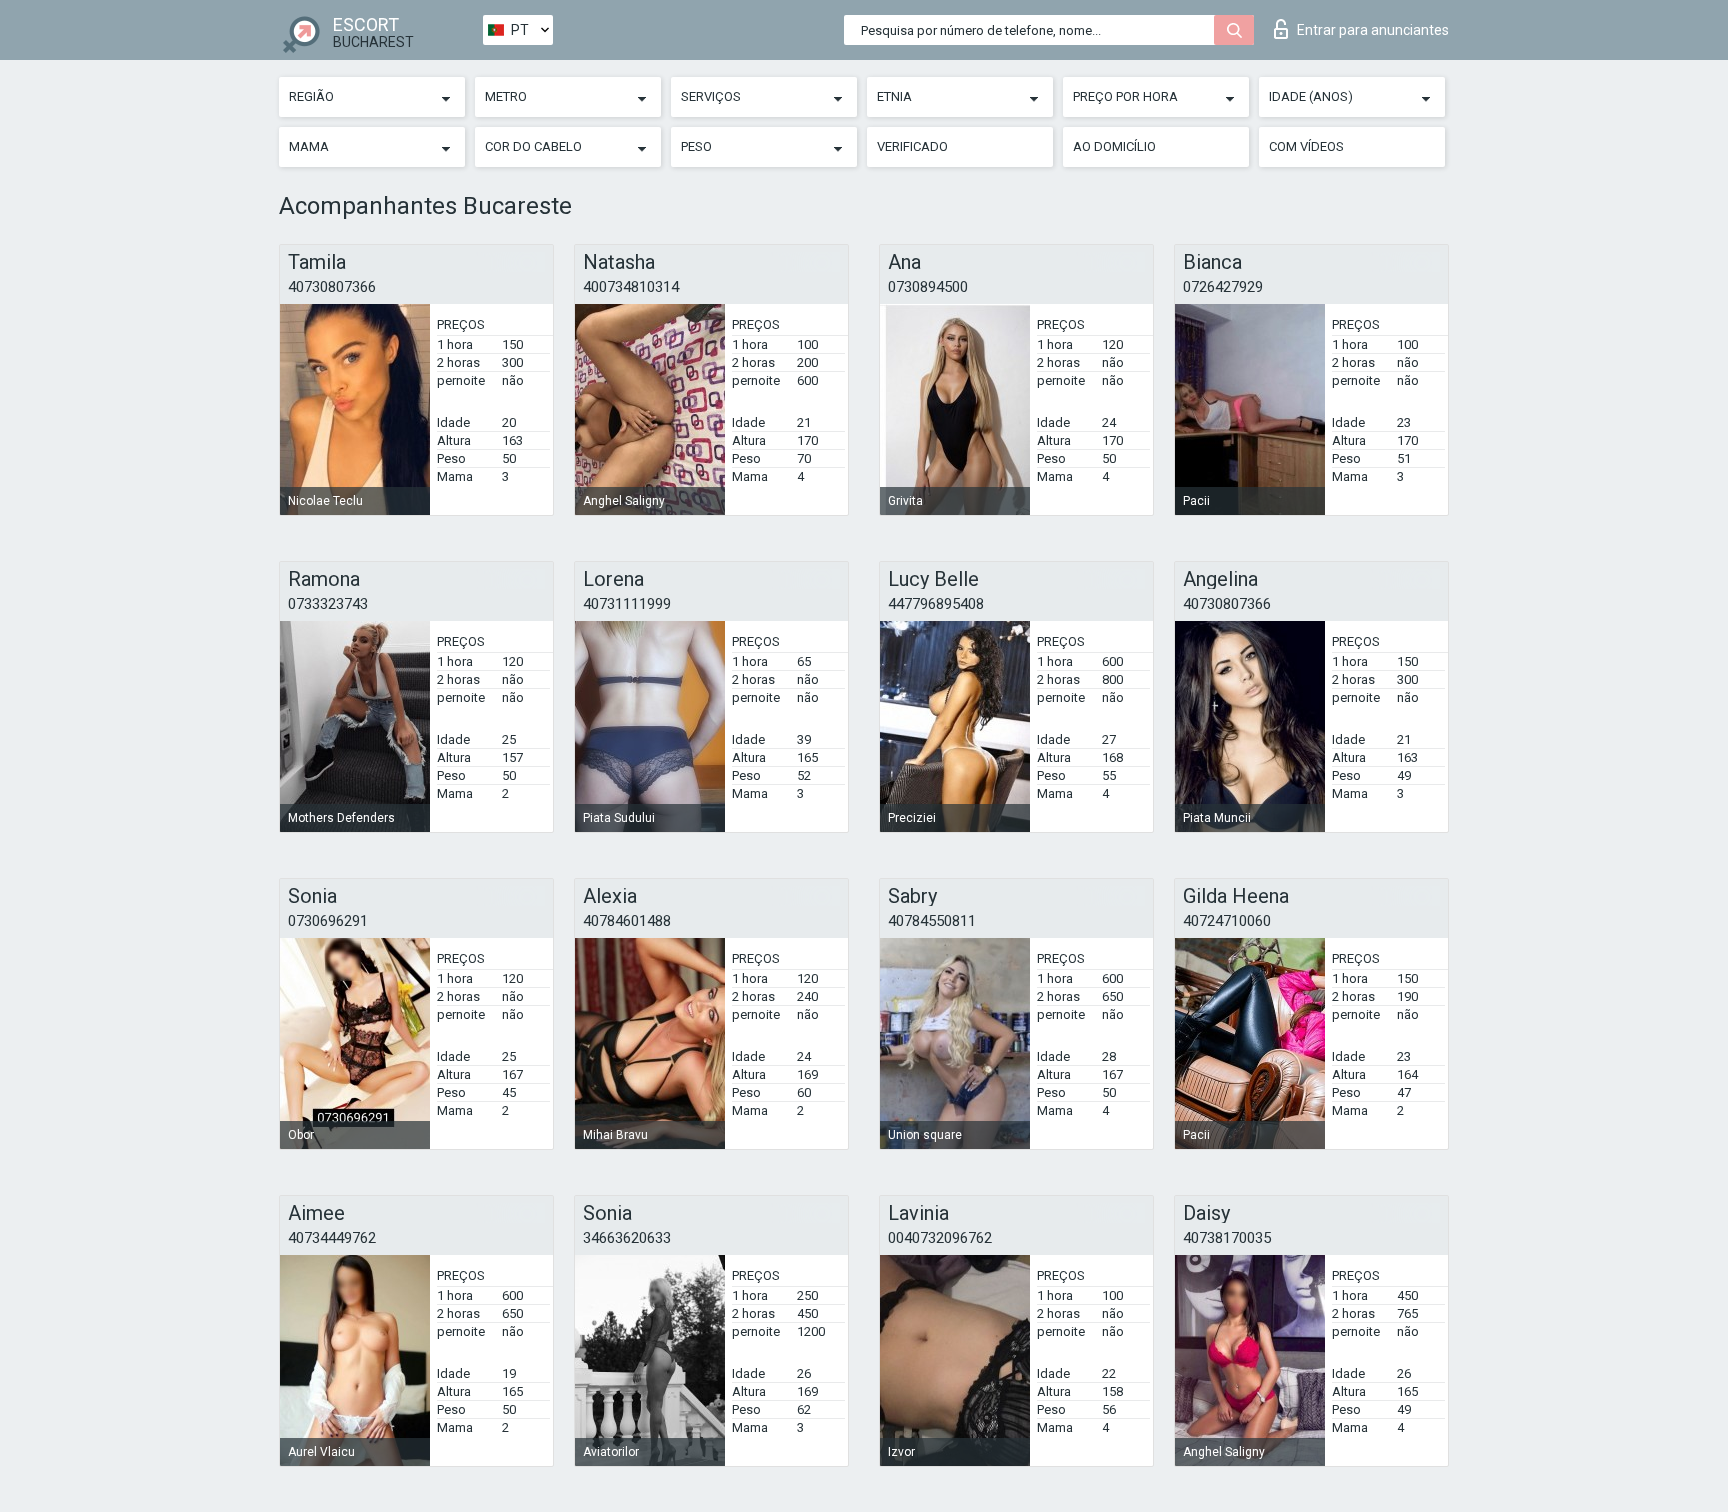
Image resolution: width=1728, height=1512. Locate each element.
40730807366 (332, 287)
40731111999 (627, 604)
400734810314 (631, 287)
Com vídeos (1306, 146)
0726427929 (1223, 287)
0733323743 (328, 604)
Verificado (912, 146)
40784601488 (627, 921)
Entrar (1373, 30)
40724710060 (1227, 921)
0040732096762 (940, 1238)
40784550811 (932, 921)
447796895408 (936, 604)
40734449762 (332, 1238)
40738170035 (1227, 1238)
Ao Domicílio (1114, 146)
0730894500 (928, 287)
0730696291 (328, 921)
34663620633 (627, 1238)
